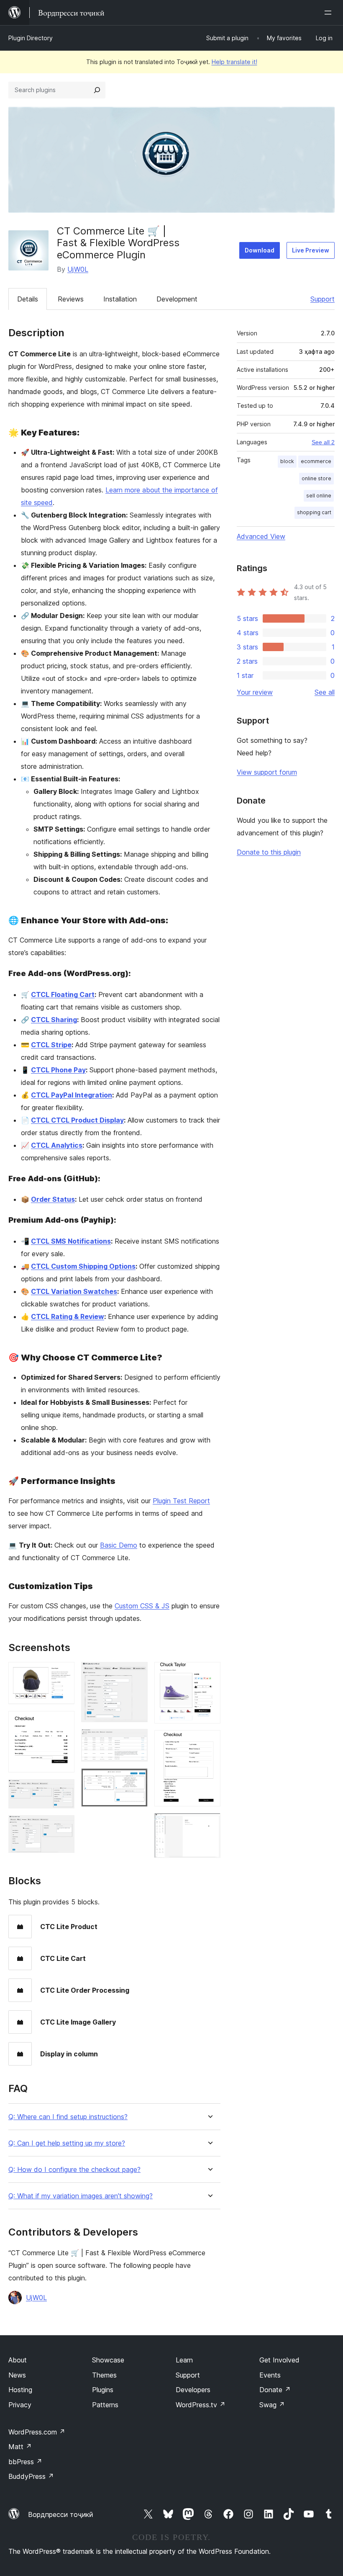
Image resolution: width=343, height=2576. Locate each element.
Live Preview (311, 250)
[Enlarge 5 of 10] (136, 1673)
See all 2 (323, 442)
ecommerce (316, 461)
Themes (104, 2375)
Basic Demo (119, 1545)
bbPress (25, 2462)
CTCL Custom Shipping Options (83, 1266)
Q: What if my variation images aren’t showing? (81, 2196)
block (287, 461)
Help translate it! (234, 62)
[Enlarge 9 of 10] (209, 1741)
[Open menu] (330, 13)
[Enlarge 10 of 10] (209, 1824)
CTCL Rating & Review (68, 1316)
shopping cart (314, 512)
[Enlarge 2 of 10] (63, 1722)
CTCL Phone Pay (58, 1070)
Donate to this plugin (269, 852)
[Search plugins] (97, 90)
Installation (120, 299)
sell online (319, 496)
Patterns (105, 2405)
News (17, 2375)
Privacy (20, 2405)
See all (325, 692)
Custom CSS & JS (142, 1606)
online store (316, 478)
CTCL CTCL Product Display (77, 1120)
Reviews (71, 299)
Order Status (53, 1199)
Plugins (103, 2390)
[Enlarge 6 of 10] (136, 1740)
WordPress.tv (201, 2405)
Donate (275, 2390)
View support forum (267, 772)
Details (28, 299)
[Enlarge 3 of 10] (63, 1790)
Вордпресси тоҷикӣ (61, 2514)
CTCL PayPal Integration (72, 1095)
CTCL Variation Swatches (74, 1291)
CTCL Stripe (51, 1045)
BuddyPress (31, 2476)
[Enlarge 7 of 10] (136, 1780)
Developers (193, 2390)
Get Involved (279, 2360)
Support (323, 299)
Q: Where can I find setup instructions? (68, 2117)
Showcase (108, 2360)
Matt (20, 2447)
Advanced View (261, 536)
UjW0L (78, 269)
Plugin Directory (31, 38)
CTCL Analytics (57, 1145)
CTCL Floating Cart (63, 994)
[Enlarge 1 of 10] (63, 1673)
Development (177, 299)
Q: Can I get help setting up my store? (67, 2143)
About (18, 2360)
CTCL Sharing (54, 1020)
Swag (272, 2405)
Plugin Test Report (181, 1501)
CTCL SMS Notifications (71, 1241)
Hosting (20, 2390)
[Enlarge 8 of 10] (209, 1673)
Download (260, 250)
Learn (184, 2360)
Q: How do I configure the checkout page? (74, 2170)
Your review (255, 692)
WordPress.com (37, 2432)
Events (270, 2375)
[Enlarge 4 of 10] (63, 1826)
